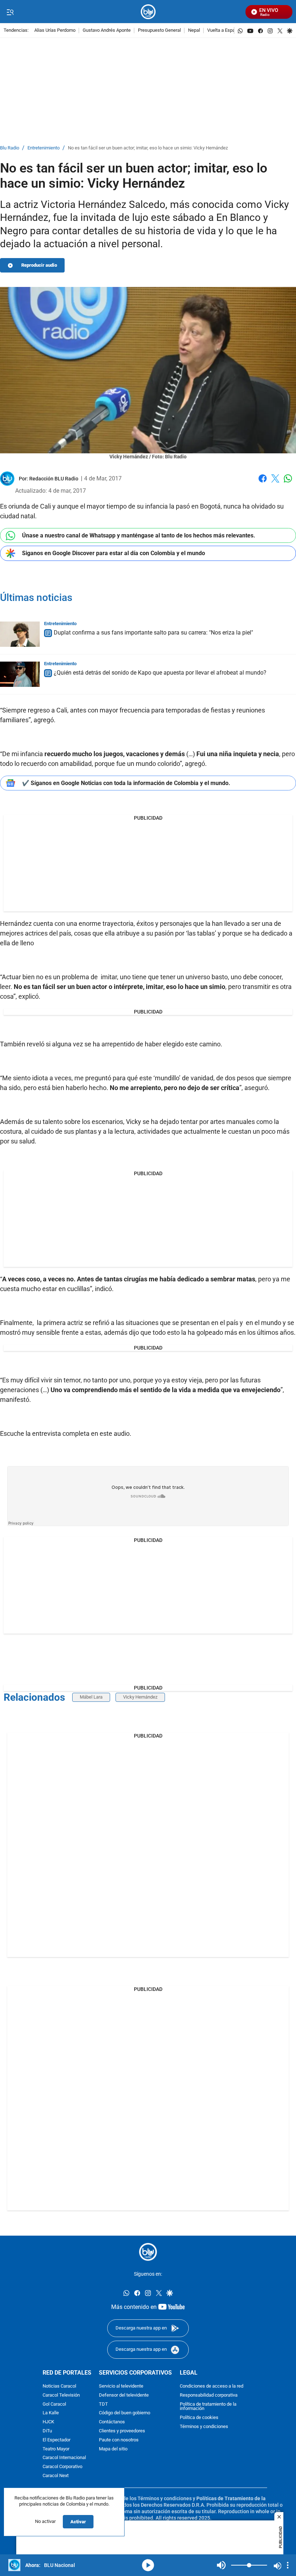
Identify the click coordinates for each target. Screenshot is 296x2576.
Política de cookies (199, 2418)
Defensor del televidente (124, 2395)
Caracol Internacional (64, 2458)
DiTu (47, 2431)
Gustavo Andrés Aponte (107, 30)
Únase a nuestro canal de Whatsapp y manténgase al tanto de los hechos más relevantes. (139, 535)
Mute (221, 2565)
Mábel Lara (91, 1697)
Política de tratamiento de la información (208, 2406)
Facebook (263, 483)
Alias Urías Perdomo (55, 30)
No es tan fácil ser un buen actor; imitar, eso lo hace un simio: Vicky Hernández (148, 148)
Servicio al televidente (121, 2386)
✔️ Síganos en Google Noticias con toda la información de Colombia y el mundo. (126, 783)
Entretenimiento (43, 148)
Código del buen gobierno (125, 2413)
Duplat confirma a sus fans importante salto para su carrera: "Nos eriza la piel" (153, 633)
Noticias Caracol (59, 2386)
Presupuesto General (159, 30)
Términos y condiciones (204, 2427)
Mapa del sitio (113, 2449)
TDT (103, 2404)
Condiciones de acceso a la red (212, 2386)
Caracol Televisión (61, 2395)
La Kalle (51, 2413)
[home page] (148, 12)
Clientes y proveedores (122, 2431)
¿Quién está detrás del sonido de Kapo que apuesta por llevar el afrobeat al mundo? (160, 673)
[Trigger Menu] (10, 12)
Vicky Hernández (140, 1697)
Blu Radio (10, 148)
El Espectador (56, 2440)
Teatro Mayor (56, 2449)
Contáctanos (112, 2422)
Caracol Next (56, 2476)
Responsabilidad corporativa (209, 2395)
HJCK (48, 2422)
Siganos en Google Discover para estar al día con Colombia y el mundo (114, 553)
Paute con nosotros (119, 2440)
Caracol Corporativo (62, 2467)
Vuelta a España (224, 30)
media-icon (148, 2565)
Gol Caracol (54, 2404)
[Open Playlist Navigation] (288, 2565)
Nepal (194, 30)
